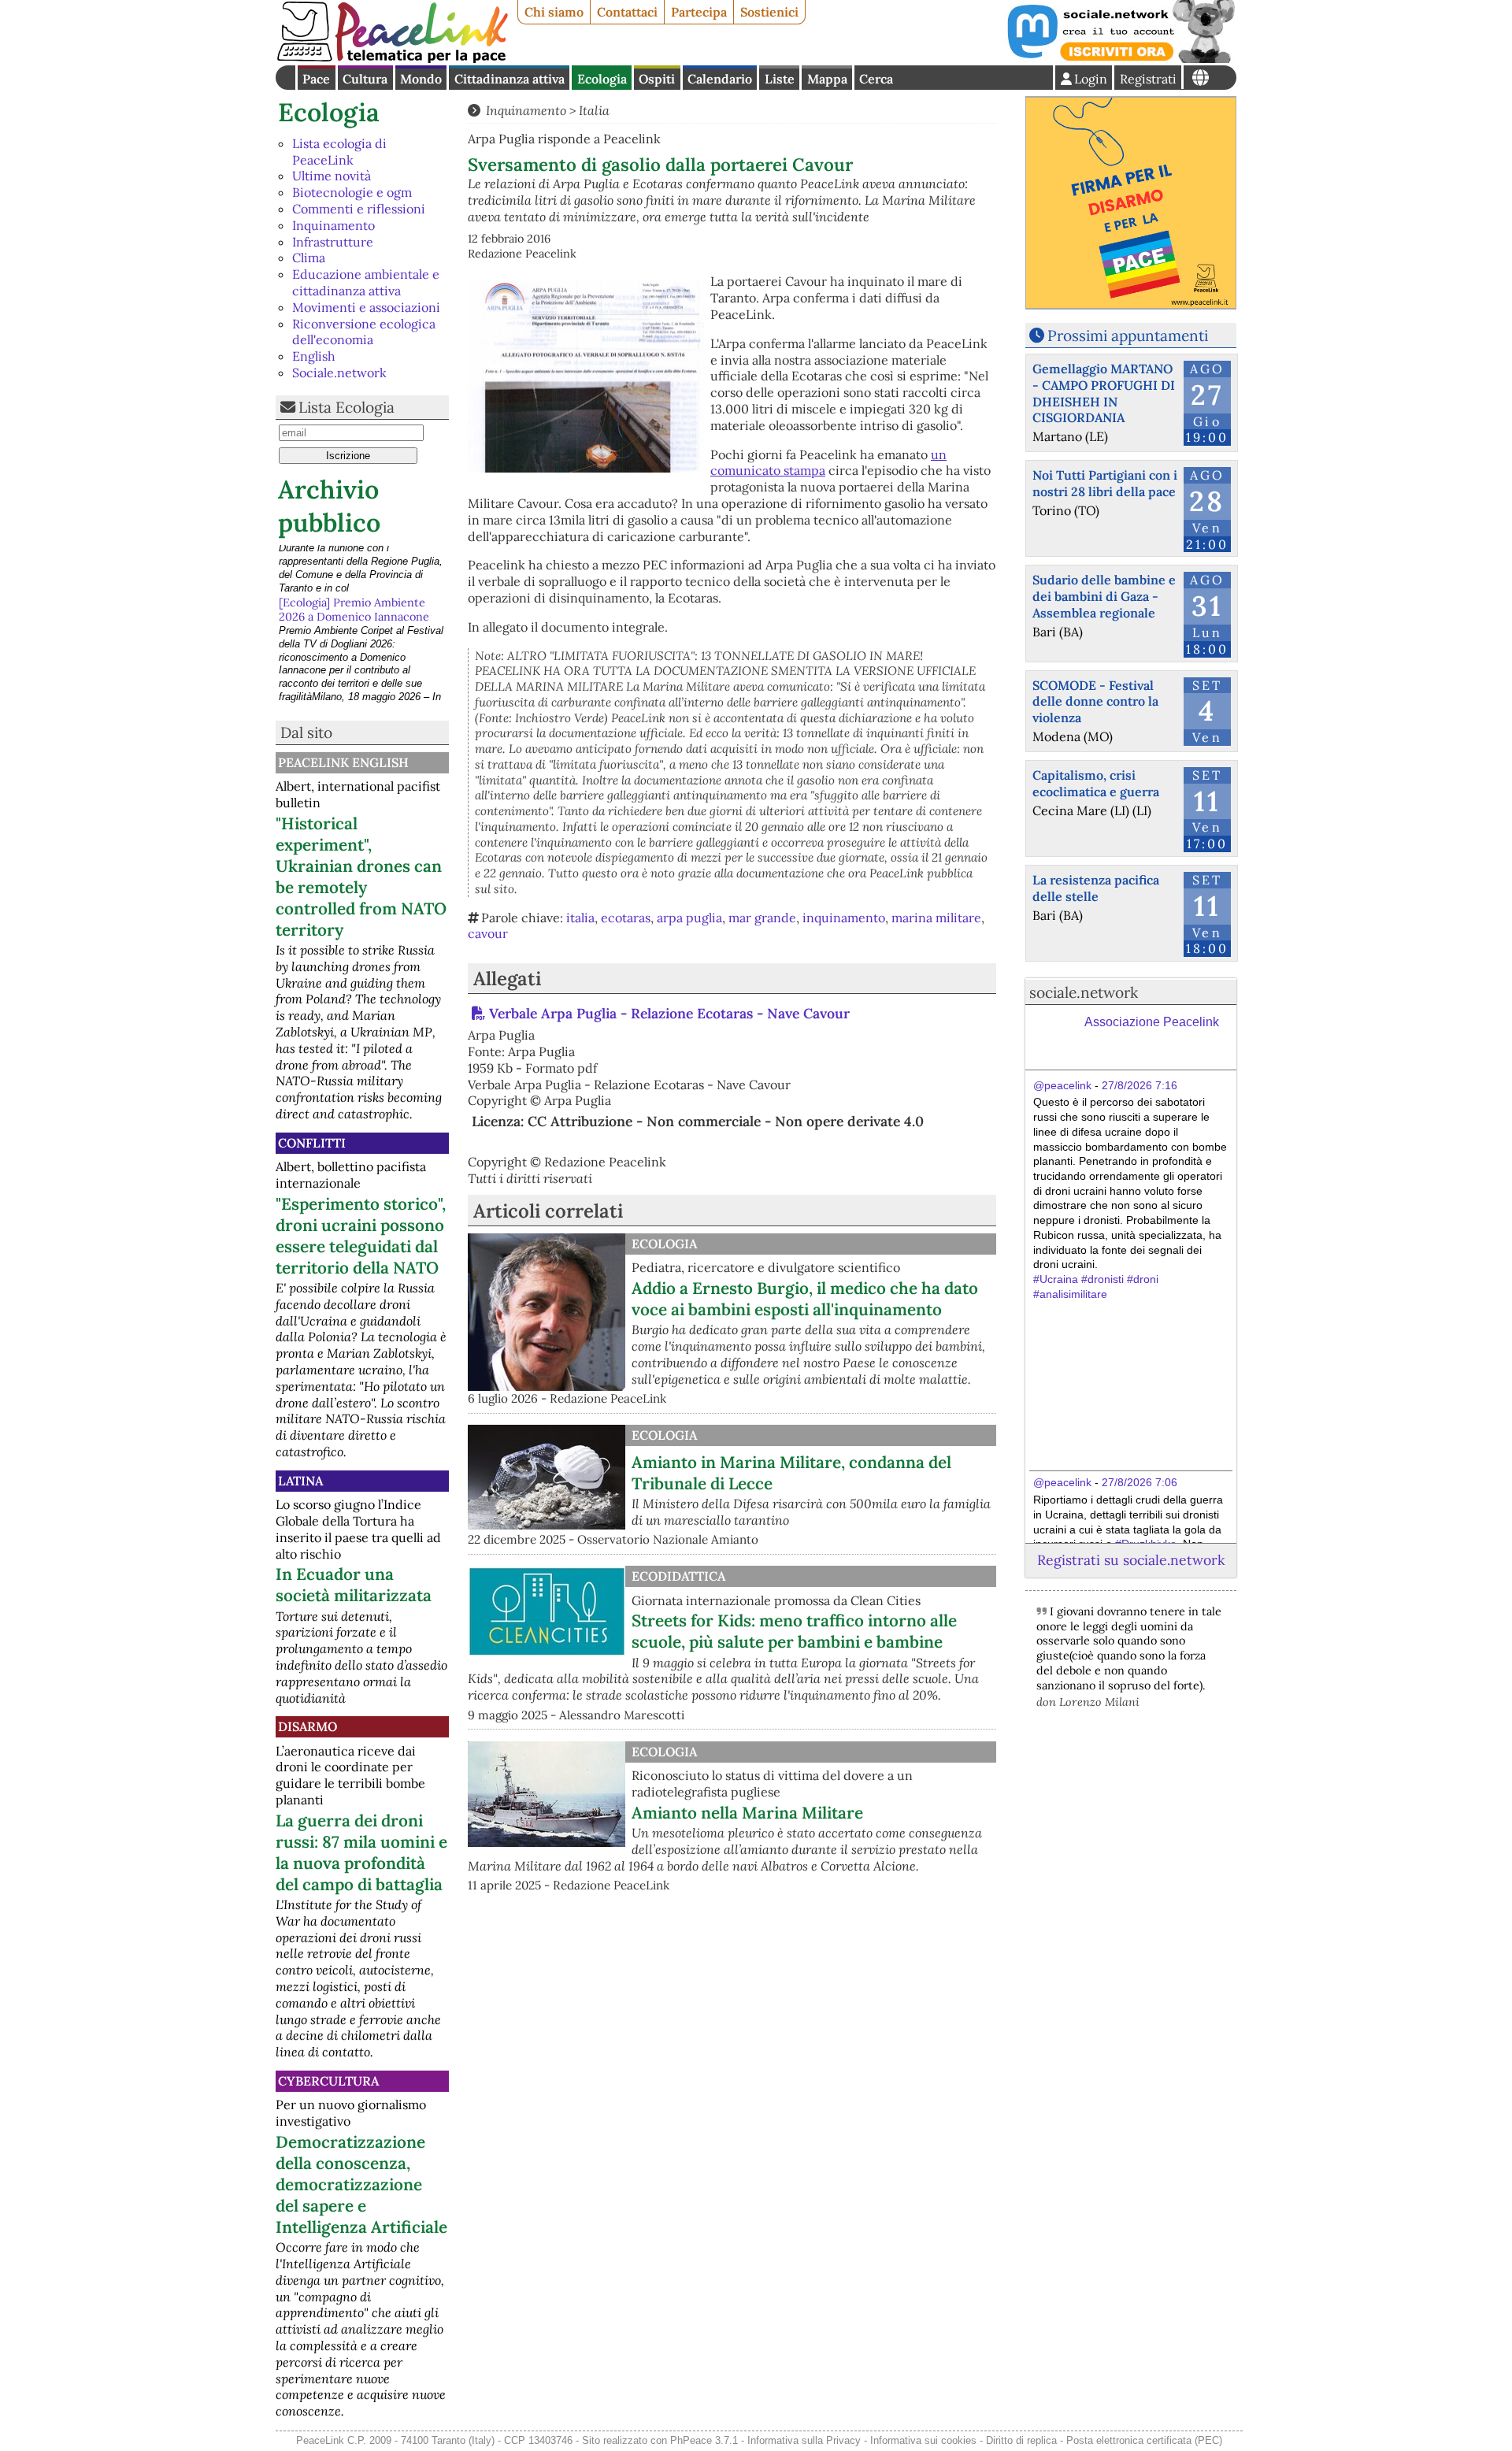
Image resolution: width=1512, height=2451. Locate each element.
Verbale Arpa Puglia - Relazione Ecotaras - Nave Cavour (669, 1013)
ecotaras (626, 918)
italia (580, 918)
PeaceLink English (343, 762)
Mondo (421, 79)
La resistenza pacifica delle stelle (1096, 888)
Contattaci (627, 12)
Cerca (876, 79)
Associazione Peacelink (1152, 1022)
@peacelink (1062, 1085)
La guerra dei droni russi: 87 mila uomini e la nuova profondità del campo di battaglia (361, 1852)
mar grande (762, 918)
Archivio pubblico (329, 506)
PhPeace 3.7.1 (704, 2440)
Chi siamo (554, 12)
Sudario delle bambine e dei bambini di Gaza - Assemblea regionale (1104, 596)
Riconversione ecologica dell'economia (364, 332)
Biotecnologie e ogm (352, 192)
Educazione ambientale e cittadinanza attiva (366, 282)
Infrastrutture (333, 242)
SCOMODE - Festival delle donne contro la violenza (1095, 702)
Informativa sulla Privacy (804, 2440)
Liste (780, 79)
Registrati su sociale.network (1131, 1560)
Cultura (365, 79)
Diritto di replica (1021, 2440)
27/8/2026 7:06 (1140, 1482)
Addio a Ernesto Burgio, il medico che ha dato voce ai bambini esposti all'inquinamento (805, 1299)
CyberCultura (328, 2081)
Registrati (1148, 79)
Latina (300, 1481)
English (314, 356)
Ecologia (602, 79)
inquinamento (844, 918)
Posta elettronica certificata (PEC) (1144, 2440)
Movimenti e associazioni (366, 307)
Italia (594, 110)
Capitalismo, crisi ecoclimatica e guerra (1096, 783)
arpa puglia (689, 918)
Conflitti (312, 1143)
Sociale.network (339, 373)
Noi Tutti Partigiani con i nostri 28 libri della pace (1105, 483)
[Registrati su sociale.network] (1120, 58)
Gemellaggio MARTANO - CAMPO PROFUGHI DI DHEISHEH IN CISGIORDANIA (1104, 393)
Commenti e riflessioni (359, 209)
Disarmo (308, 1726)
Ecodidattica (678, 1576)
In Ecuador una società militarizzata (354, 1585)
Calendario (720, 79)
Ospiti (657, 79)
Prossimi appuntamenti (1128, 336)
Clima (309, 258)
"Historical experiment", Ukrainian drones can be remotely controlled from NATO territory (361, 877)
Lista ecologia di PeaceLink (339, 152)
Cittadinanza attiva (510, 79)
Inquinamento (334, 225)
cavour (488, 933)
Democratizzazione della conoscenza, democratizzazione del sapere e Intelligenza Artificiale (361, 2184)
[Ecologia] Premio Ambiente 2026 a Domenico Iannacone (354, 560)
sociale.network (1084, 992)
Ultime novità (332, 176)
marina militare (936, 918)
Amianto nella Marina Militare (747, 1813)
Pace (316, 79)
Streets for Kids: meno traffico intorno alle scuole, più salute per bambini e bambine (794, 1631)
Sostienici (769, 12)
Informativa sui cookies (923, 2440)
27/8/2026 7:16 (1140, 1085)
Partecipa (699, 12)
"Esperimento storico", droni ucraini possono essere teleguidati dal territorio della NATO (361, 1236)
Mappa (827, 79)
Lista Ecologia (346, 407)
